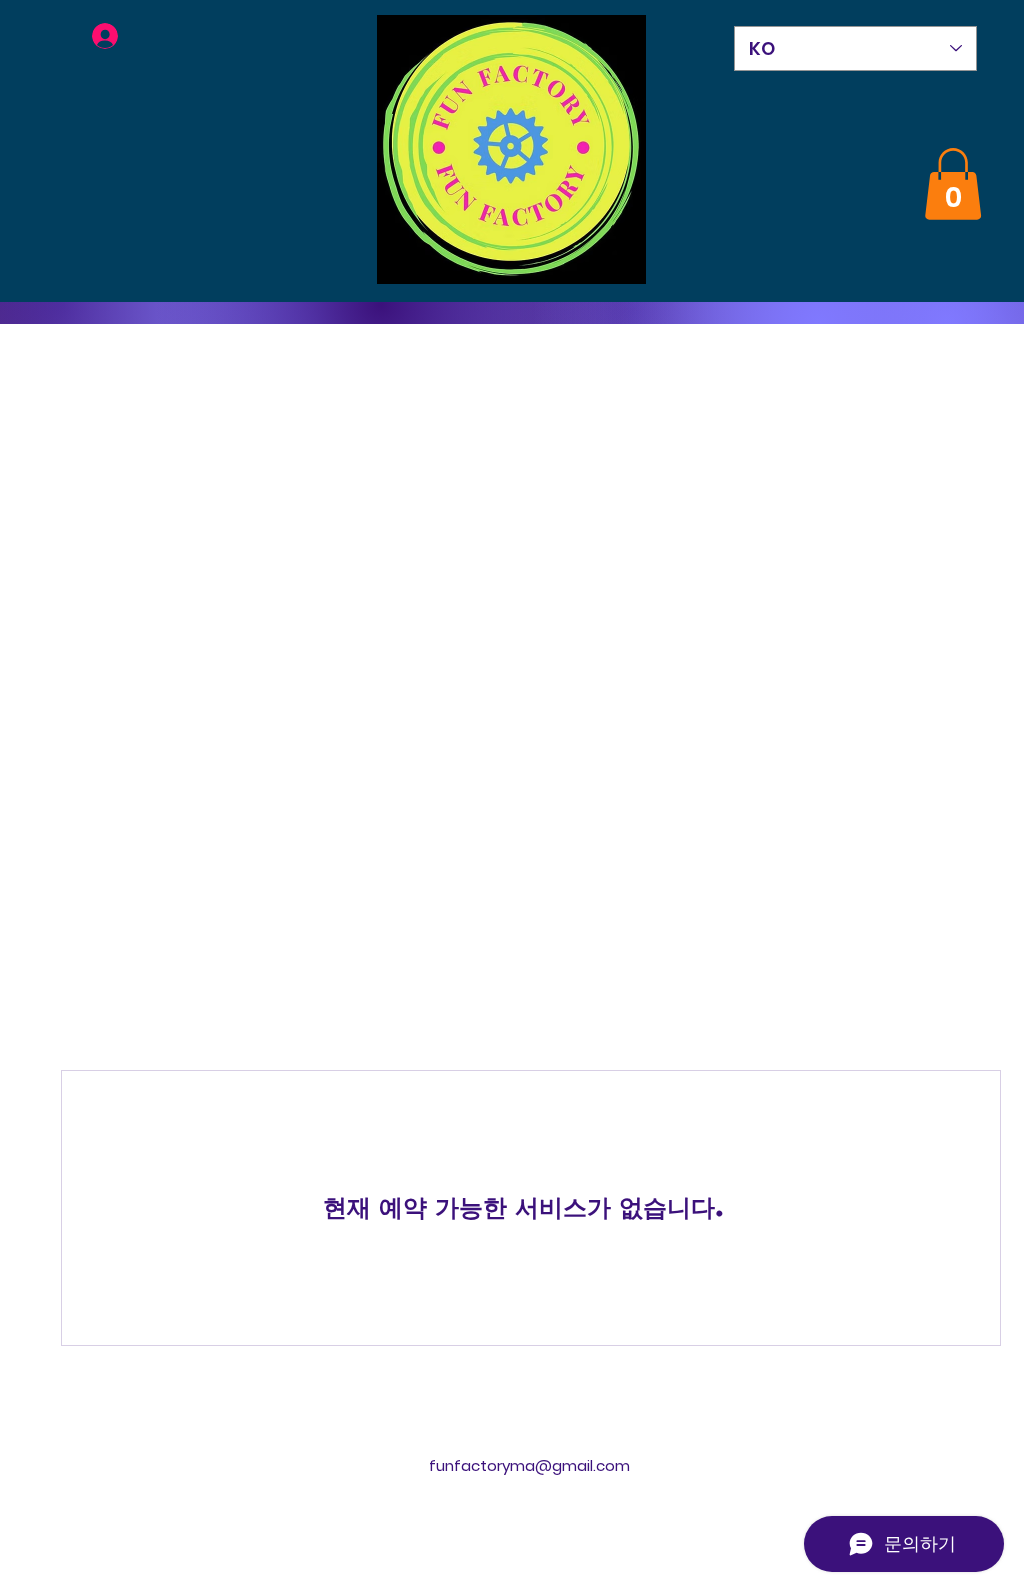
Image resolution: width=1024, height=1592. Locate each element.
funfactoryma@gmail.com (529, 1465)
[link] (953, 184)
